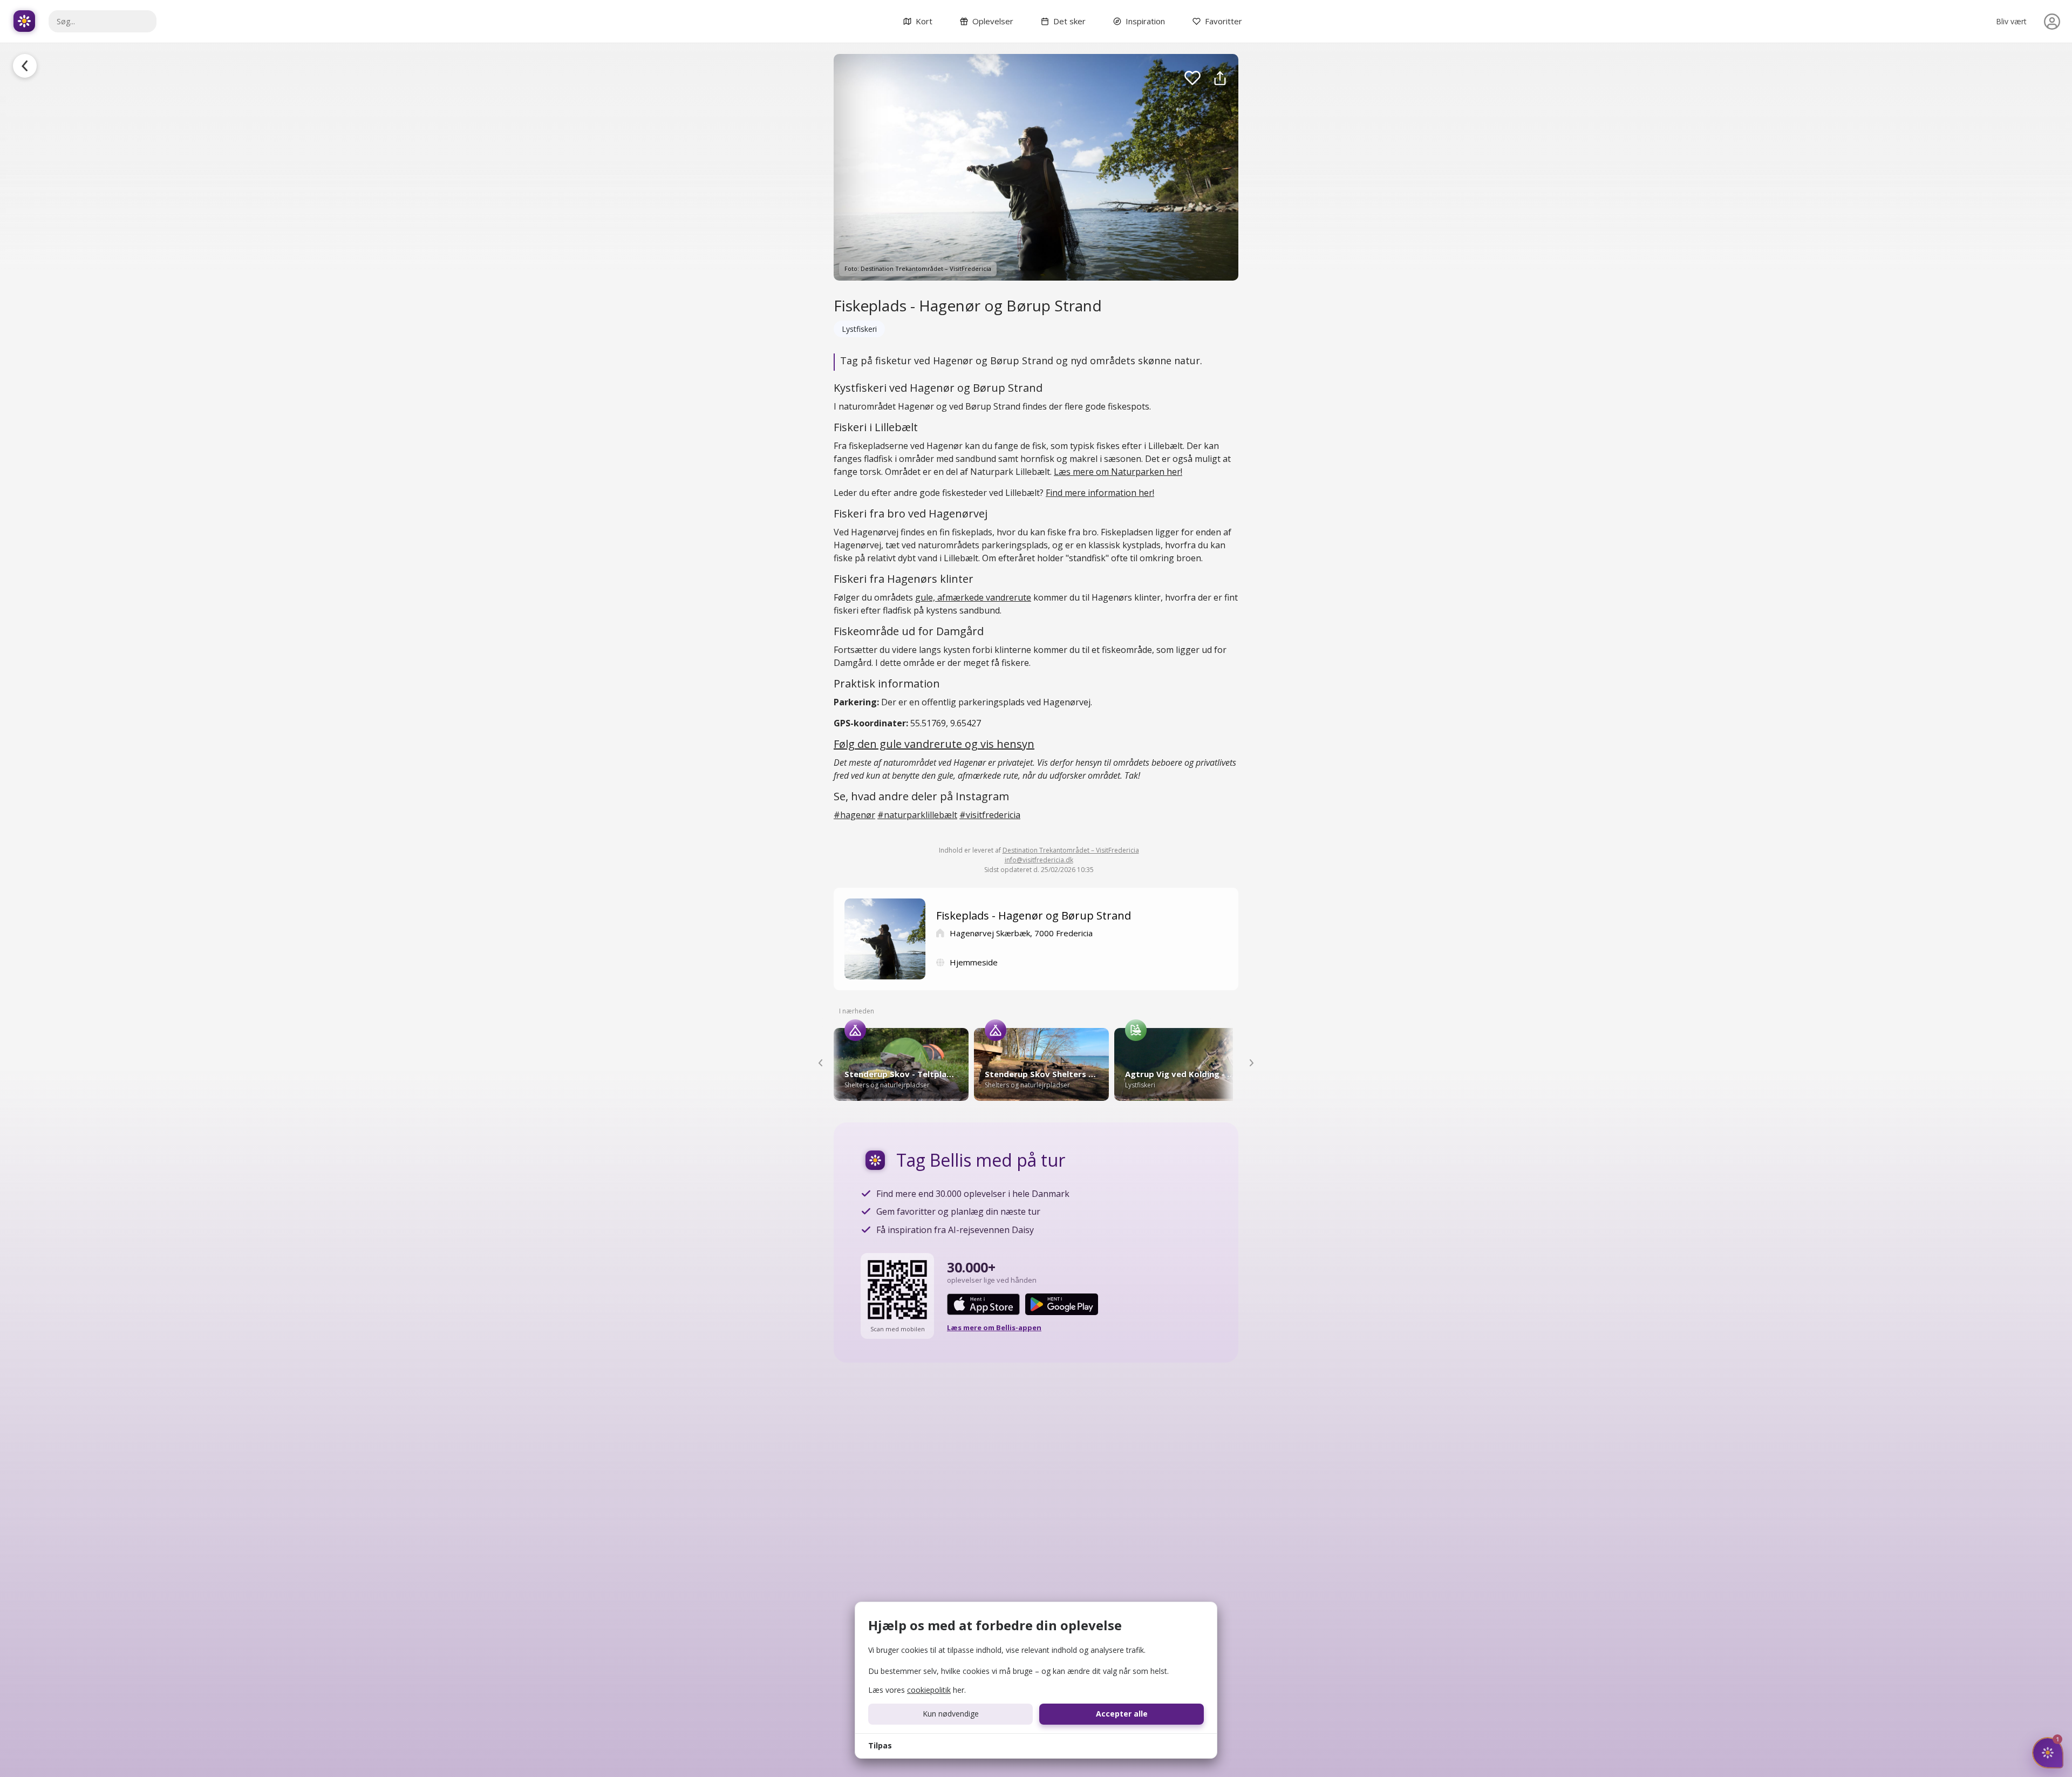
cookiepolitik (929, 1690)
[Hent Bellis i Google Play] (1062, 1304)
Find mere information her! (1100, 493)
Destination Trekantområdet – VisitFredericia (1071, 850)
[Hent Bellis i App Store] (983, 1304)
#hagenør (854, 815)
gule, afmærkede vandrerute (973, 597)
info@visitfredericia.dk (1039, 860)
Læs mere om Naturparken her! (1118, 472)
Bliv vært (2011, 21)
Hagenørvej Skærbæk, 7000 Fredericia (1021, 933)
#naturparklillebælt (917, 815)
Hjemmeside (974, 962)
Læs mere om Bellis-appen (994, 1327)
